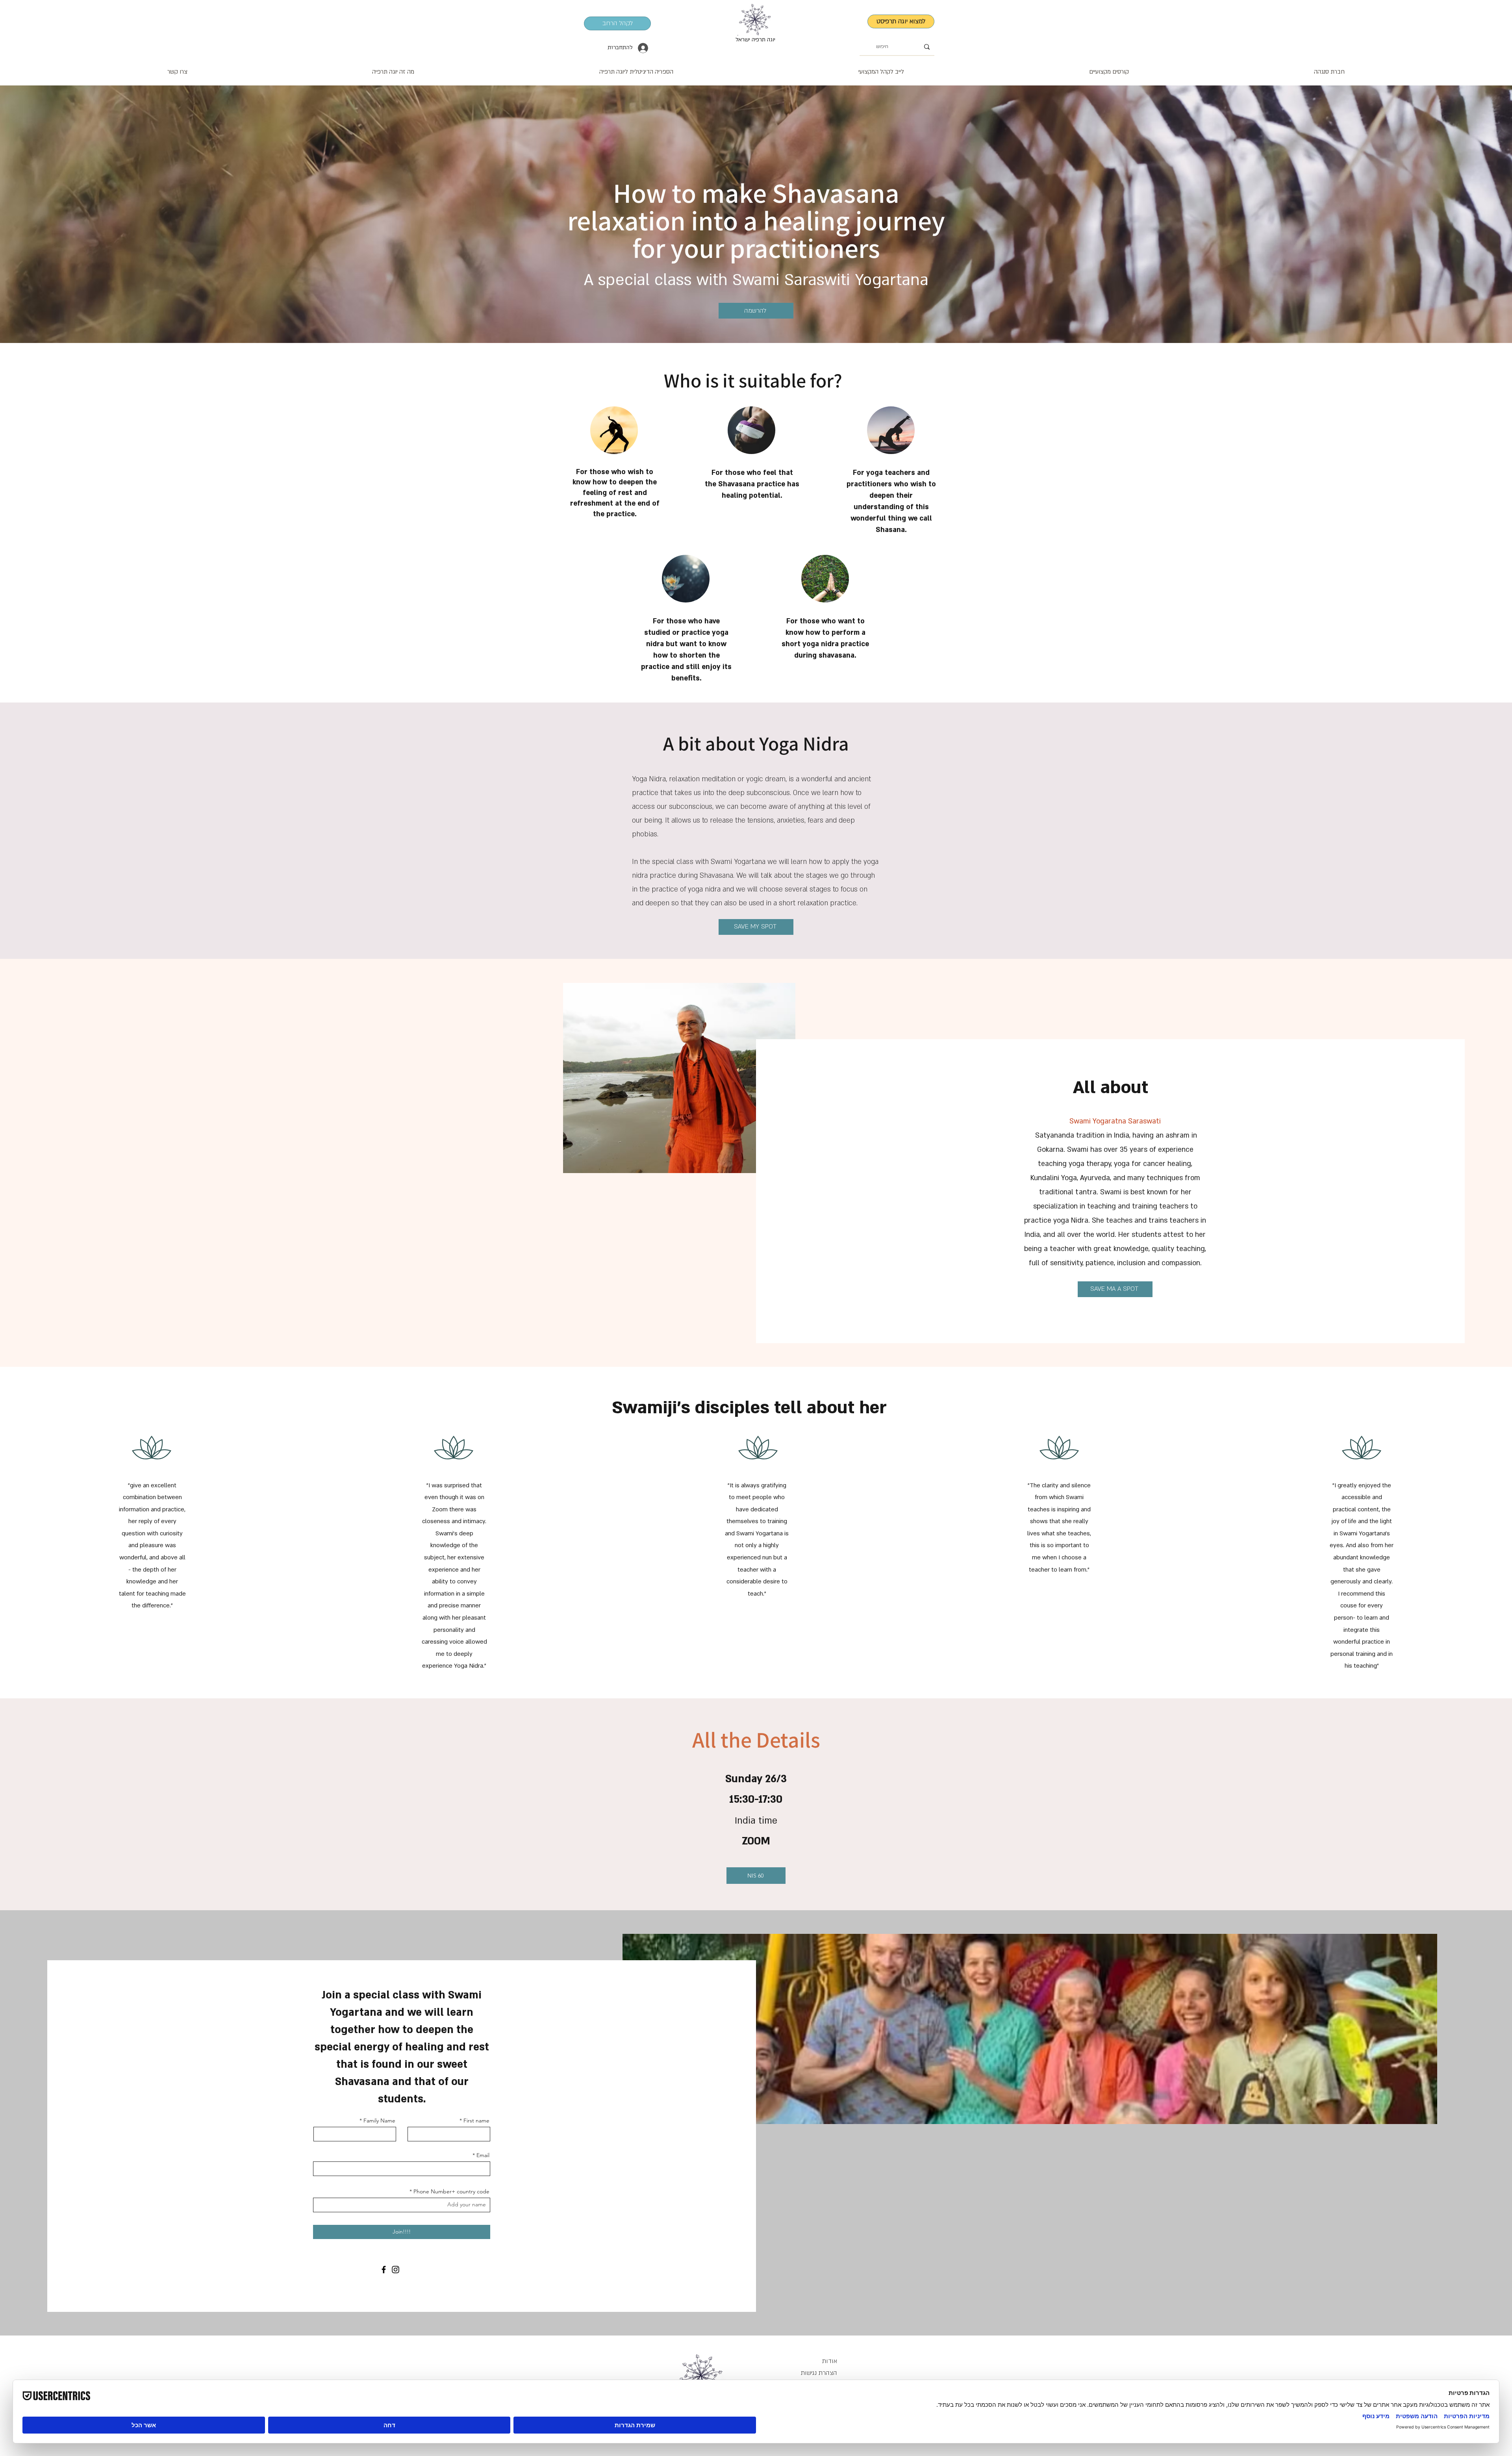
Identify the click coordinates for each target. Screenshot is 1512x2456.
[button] (881, 68)
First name (476, 2121)
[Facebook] (384, 2270)
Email (483, 2155)
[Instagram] (396, 2270)
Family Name (379, 2121)
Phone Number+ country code (451, 2191)
